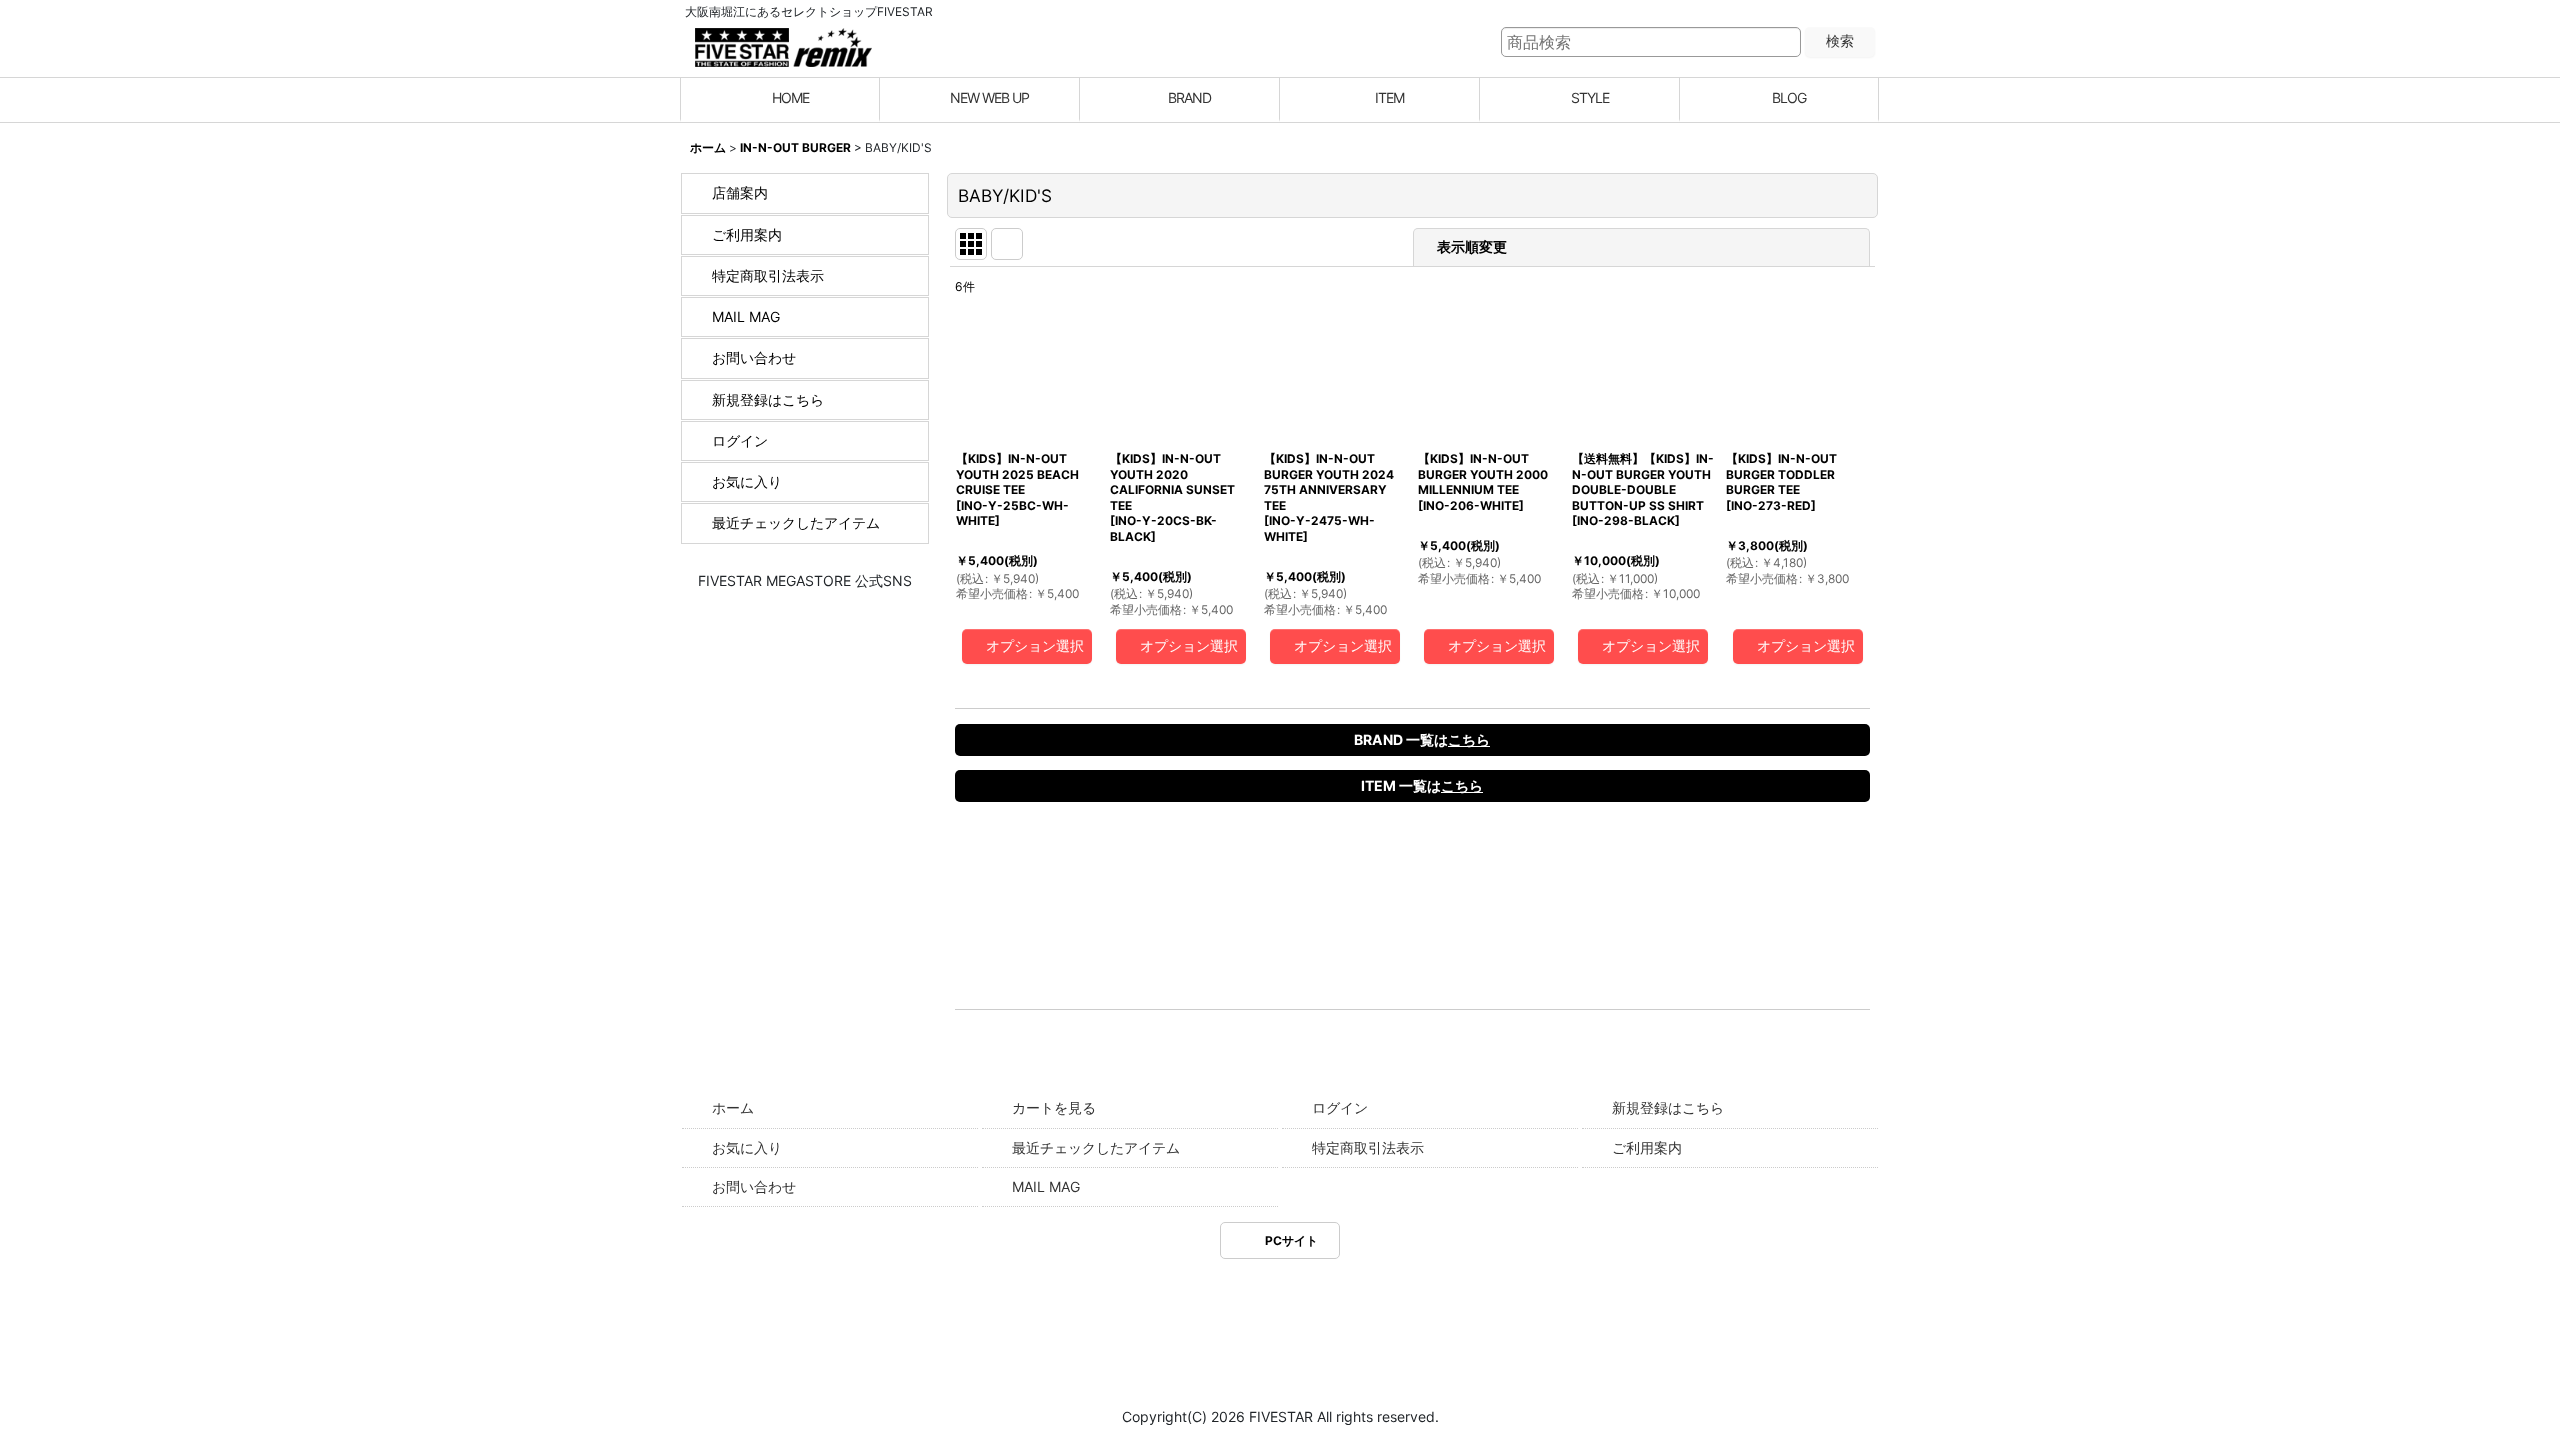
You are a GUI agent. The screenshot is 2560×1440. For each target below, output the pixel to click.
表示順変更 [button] (1474, 246)
